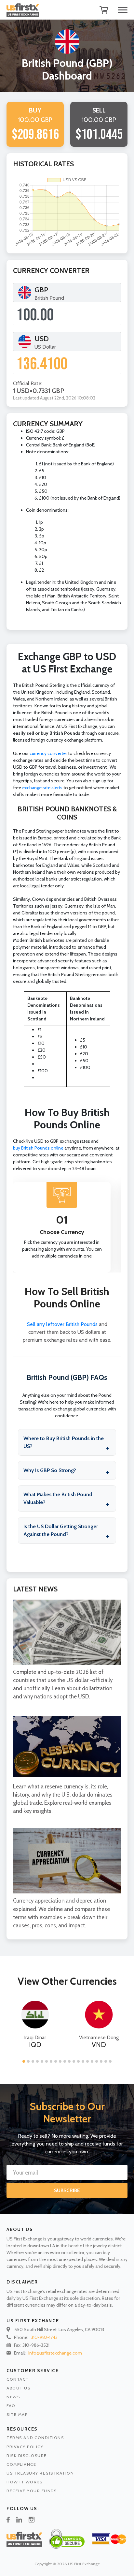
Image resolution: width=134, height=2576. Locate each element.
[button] (24, 2061)
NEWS (13, 2397)
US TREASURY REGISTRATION (40, 2473)
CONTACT (18, 2379)
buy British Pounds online (38, 1148)
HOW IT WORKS (24, 2482)
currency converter (48, 753)
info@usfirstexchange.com (55, 2353)
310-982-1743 (44, 2337)
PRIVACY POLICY (25, 2447)
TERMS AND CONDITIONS (35, 2438)
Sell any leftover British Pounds (62, 1324)
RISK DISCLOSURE (27, 2455)
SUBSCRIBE (67, 2190)
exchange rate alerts (42, 788)
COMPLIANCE (21, 2464)
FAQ (11, 2406)
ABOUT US (18, 2388)
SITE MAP (17, 2414)
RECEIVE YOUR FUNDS (32, 2491)
